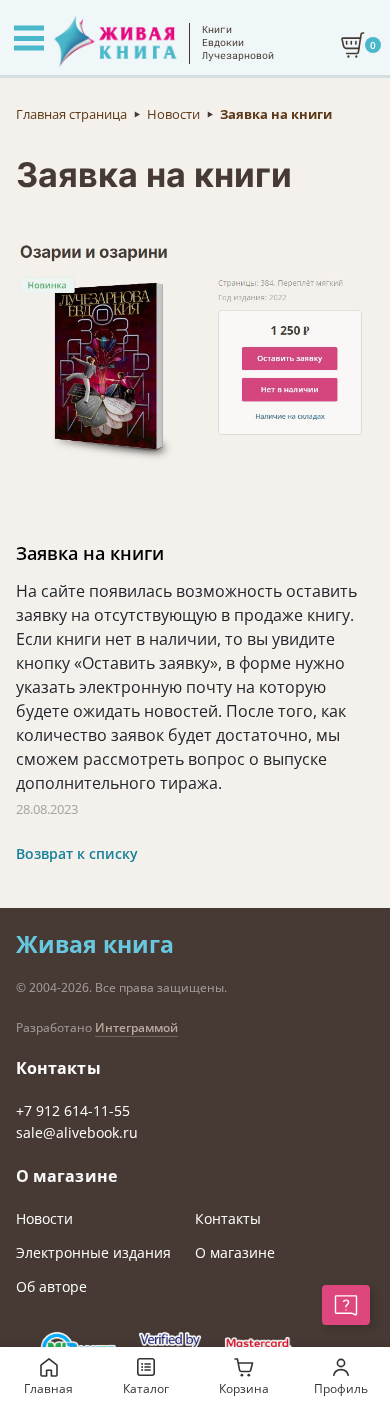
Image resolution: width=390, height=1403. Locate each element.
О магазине (235, 1252)
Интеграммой (136, 1027)
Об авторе (51, 1286)
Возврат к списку (77, 853)
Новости (44, 1218)
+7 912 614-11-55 (73, 1110)
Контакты (228, 1218)
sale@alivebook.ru (77, 1132)
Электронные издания (93, 1252)
